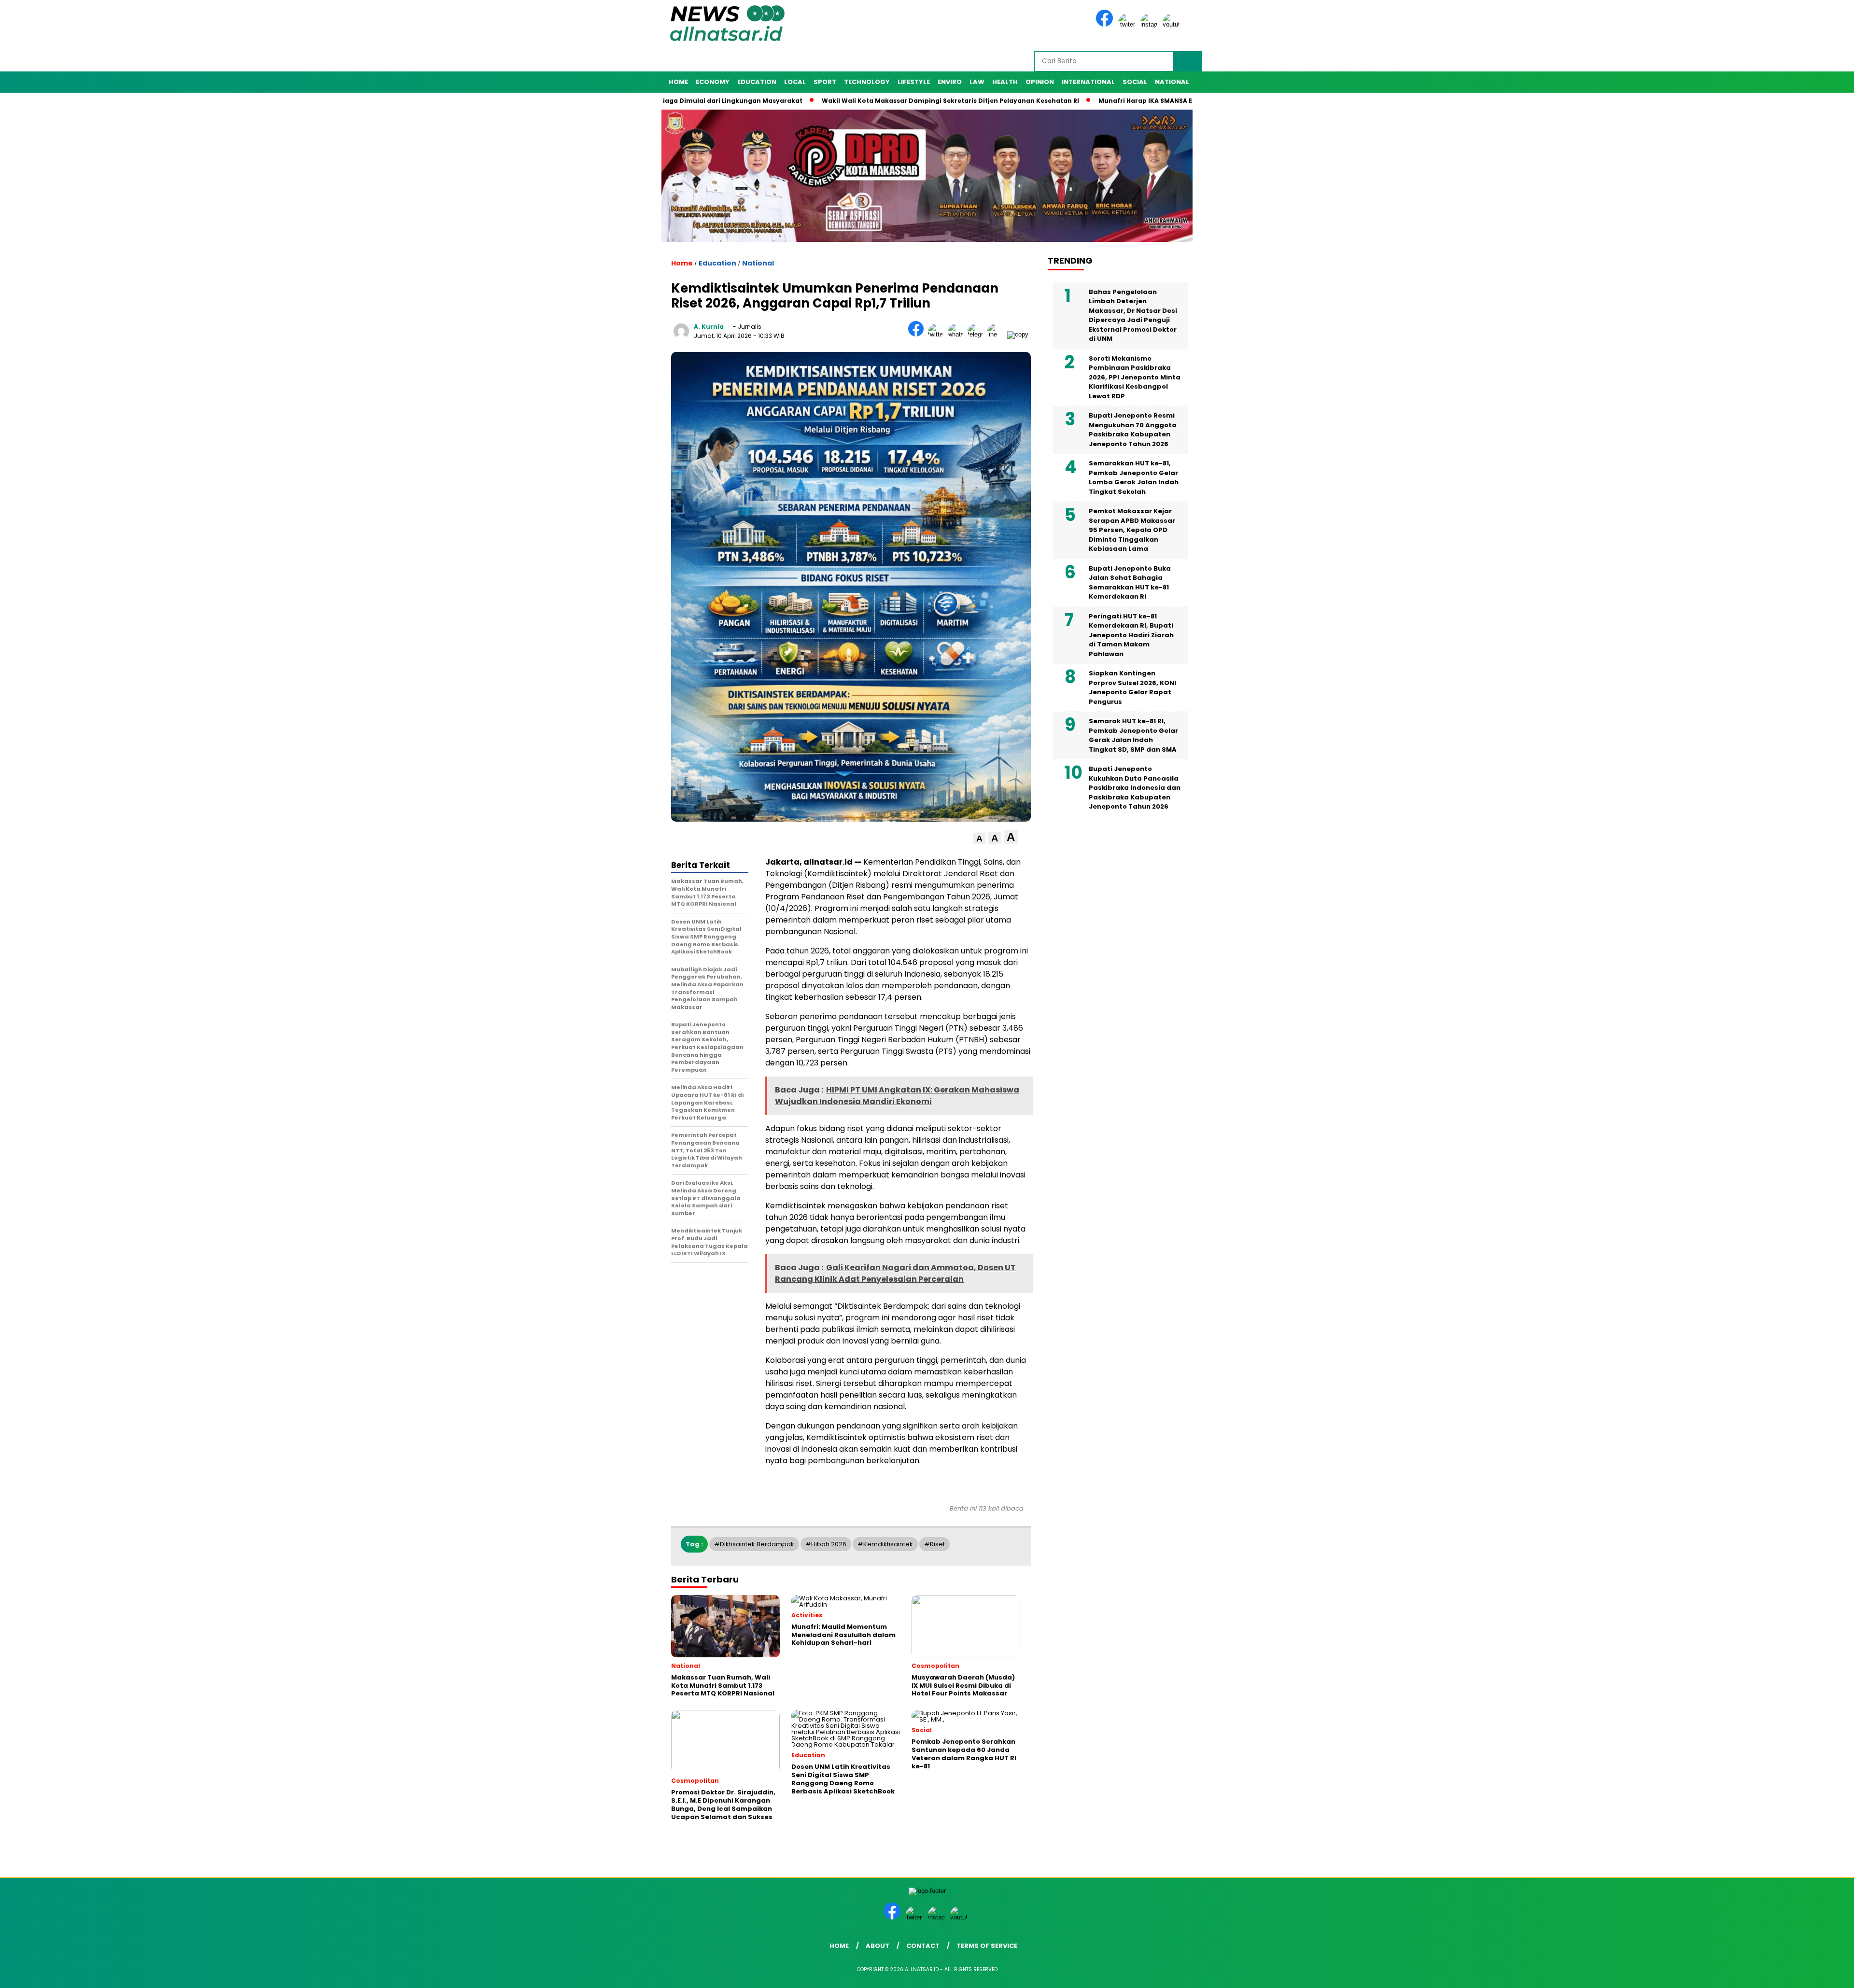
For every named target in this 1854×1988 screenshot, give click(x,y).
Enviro (950, 82)
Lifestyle (914, 82)
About (878, 1946)
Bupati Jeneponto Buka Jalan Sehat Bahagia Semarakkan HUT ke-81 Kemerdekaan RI (1130, 583)
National (1172, 82)
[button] (979, 839)
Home (678, 82)
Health (1005, 82)
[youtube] (1173, 24)
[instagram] (1151, 24)
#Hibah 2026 (826, 1544)
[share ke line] (997, 334)
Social (1135, 82)
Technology (867, 82)
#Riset (934, 1544)
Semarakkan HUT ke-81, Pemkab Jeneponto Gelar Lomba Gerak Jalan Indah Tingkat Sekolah (1134, 477)
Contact (923, 1946)
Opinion (1040, 82)
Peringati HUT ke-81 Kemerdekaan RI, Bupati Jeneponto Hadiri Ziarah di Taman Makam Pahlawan (1131, 635)
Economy (713, 82)
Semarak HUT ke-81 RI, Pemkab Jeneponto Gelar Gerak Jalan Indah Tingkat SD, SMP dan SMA (1133, 735)
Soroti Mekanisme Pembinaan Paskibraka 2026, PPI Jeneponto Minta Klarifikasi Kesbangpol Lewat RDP (1135, 377)
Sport (825, 82)
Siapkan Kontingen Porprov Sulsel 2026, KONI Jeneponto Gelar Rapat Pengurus (1132, 687)
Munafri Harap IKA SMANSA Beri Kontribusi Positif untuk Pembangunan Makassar (1131, 101)
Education (757, 82)
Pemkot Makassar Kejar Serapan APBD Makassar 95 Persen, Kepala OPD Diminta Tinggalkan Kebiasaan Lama (1132, 530)
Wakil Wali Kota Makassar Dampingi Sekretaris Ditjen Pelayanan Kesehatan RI (849, 101)
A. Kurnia (709, 327)
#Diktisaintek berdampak (754, 1544)
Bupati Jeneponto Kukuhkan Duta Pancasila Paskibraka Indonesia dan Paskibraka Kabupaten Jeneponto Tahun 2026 (1135, 788)
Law (977, 82)
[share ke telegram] (977, 334)
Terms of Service (987, 1946)
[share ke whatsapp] (958, 334)
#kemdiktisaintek (885, 1544)
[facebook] (1106, 24)
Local (795, 82)
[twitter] (1128, 24)
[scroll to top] (1791, 1973)
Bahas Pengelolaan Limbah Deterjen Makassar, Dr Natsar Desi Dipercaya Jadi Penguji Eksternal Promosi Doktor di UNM (1133, 315)
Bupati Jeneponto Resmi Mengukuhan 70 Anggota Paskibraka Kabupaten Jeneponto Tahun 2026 (1133, 430)
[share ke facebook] (918, 334)
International (1088, 82)
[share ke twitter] (938, 334)
